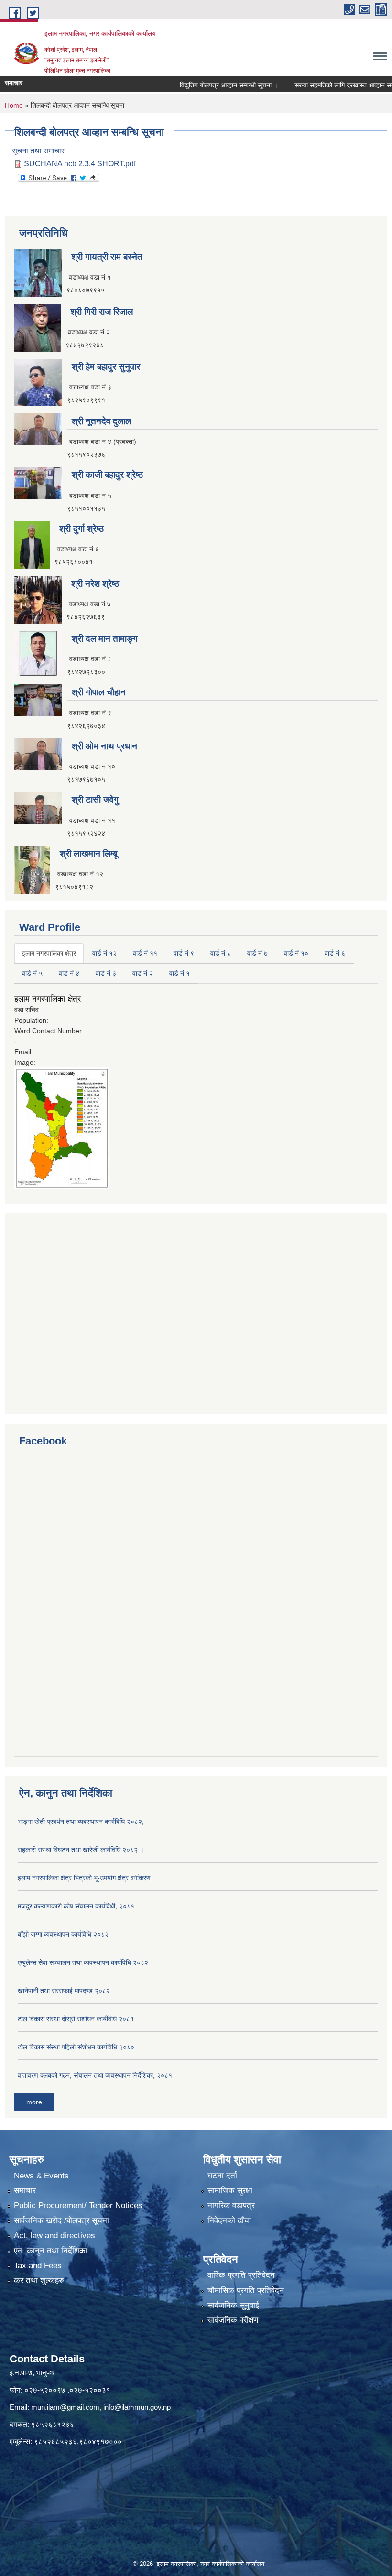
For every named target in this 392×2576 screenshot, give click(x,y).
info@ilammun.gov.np (137, 2407)
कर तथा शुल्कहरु (39, 2280)
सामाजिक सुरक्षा (230, 2191)
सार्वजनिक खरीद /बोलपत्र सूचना (61, 2221)
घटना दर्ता (222, 2176)
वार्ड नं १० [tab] (296, 953)
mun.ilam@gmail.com (65, 2407)
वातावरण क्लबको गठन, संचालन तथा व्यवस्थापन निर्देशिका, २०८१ (95, 2075)
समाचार (25, 2191)
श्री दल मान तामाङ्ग (105, 639)
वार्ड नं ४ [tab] (69, 973)
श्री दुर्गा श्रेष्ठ (82, 529)
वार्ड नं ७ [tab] (257, 953)
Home (14, 105)
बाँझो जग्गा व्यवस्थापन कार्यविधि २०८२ (63, 1934)
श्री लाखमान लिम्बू (88, 854)
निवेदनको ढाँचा (229, 2221)
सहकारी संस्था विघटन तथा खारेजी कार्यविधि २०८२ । (81, 1850)
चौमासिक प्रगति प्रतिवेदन (246, 2290)
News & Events (41, 2176)
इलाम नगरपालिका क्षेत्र (48, 999)
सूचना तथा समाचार (38, 151)
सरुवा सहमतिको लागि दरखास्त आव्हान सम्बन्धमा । (327, 85)
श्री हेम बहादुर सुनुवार (106, 367)
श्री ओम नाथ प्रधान (104, 746)
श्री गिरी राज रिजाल (102, 312)
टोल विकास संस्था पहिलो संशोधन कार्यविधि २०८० (76, 2047)
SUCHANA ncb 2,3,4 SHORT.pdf (80, 164)
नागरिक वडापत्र (231, 2205)
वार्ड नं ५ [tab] (32, 973)
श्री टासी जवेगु (95, 800)
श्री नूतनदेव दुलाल (101, 421)
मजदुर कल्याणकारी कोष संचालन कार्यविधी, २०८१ (76, 1906)
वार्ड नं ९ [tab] (184, 953)
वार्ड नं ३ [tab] (106, 973)
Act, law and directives (54, 2236)
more (34, 2102)
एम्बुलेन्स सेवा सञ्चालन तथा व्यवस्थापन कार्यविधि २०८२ (83, 1962)
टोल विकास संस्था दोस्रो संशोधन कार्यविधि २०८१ (76, 2019)
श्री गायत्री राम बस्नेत (107, 257)
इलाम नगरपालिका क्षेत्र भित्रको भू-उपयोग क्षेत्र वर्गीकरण (84, 1878)
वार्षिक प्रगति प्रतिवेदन (241, 2275)
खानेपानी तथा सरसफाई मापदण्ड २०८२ (64, 1991)
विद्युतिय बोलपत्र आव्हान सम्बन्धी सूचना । (202, 85)
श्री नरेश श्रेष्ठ (95, 584)
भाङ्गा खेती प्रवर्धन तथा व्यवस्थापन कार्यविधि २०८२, (81, 1822)
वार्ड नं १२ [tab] (104, 953)
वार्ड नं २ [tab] (143, 973)
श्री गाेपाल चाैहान (99, 692)
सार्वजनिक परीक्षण (233, 2320)
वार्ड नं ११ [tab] (145, 953)
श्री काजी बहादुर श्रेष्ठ (107, 475)
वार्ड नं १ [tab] (180, 973)
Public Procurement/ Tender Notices (78, 2205)
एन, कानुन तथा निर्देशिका (51, 2251)
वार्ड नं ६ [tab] (335, 953)
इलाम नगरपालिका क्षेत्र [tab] (49, 953)
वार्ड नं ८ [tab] (221, 953)
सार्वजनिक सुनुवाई (233, 2305)
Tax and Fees (38, 2266)
